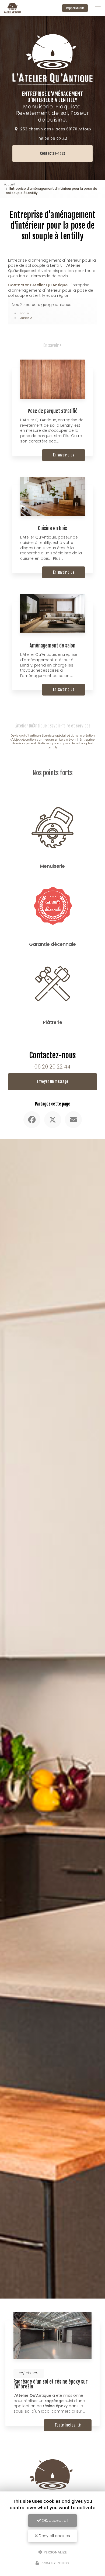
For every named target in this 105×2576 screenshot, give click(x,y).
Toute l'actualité (68, 2425)
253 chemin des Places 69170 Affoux (56, 129)
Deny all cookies (54, 2536)
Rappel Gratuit (75, 8)
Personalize (55, 2552)
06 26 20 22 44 (53, 139)
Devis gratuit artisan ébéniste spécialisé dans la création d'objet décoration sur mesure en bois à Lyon (53, 738)
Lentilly (24, 313)
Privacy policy (55, 2563)
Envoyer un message (52, 1082)
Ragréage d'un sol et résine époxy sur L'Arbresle (51, 2384)
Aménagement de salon (52, 646)
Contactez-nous (52, 153)
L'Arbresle (25, 318)
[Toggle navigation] (98, 8)
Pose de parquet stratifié (53, 411)
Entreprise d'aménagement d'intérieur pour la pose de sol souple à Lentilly (53, 743)
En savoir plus (64, 455)
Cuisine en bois (52, 528)
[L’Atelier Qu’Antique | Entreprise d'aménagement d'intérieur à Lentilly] (13, 8)
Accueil (10, 184)
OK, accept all (54, 2520)
